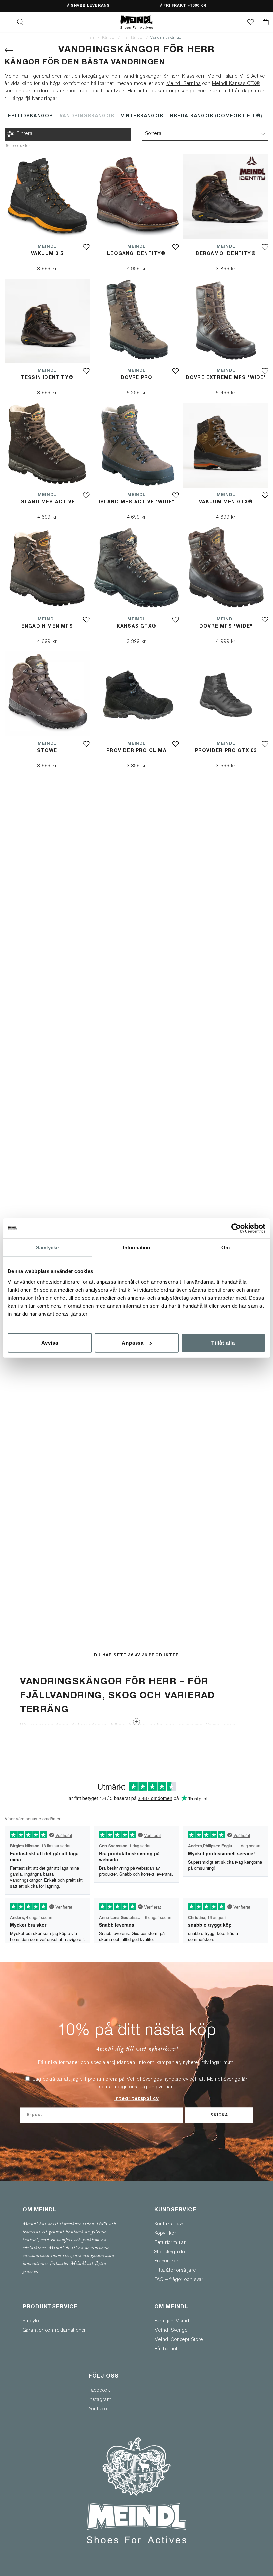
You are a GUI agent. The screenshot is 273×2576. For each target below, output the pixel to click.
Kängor (109, 38)
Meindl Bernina (184, 84)
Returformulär (170, 2243)
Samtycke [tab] (47, 1248)
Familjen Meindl (173, 2321)
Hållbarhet (166, 2349)
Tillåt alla (223, 1342)
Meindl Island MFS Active (236, 77)
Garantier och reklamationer (54, 2331)
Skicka (219, 2116)
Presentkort (167, 2261)
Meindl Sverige (171, 2331)
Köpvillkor (165, 2234)
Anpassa (133, 1342)
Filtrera (24, 134)
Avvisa (50, 1342)
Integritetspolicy (137, 2099)
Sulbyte (31, 2321)
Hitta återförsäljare (175, 2271)
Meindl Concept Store (179, 2340)
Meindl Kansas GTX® (236, 84)
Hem (91, 38)
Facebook (99, 2391)
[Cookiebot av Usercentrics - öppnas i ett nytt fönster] (236, 1228)
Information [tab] (136, 1248)
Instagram (100, 2400)
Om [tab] (226, 1248)
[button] (205, 134)
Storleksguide (170, 2252)
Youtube (98, 2409)
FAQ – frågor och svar (179, 2280)
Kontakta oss (169, 2224)
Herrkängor (133, 38)
